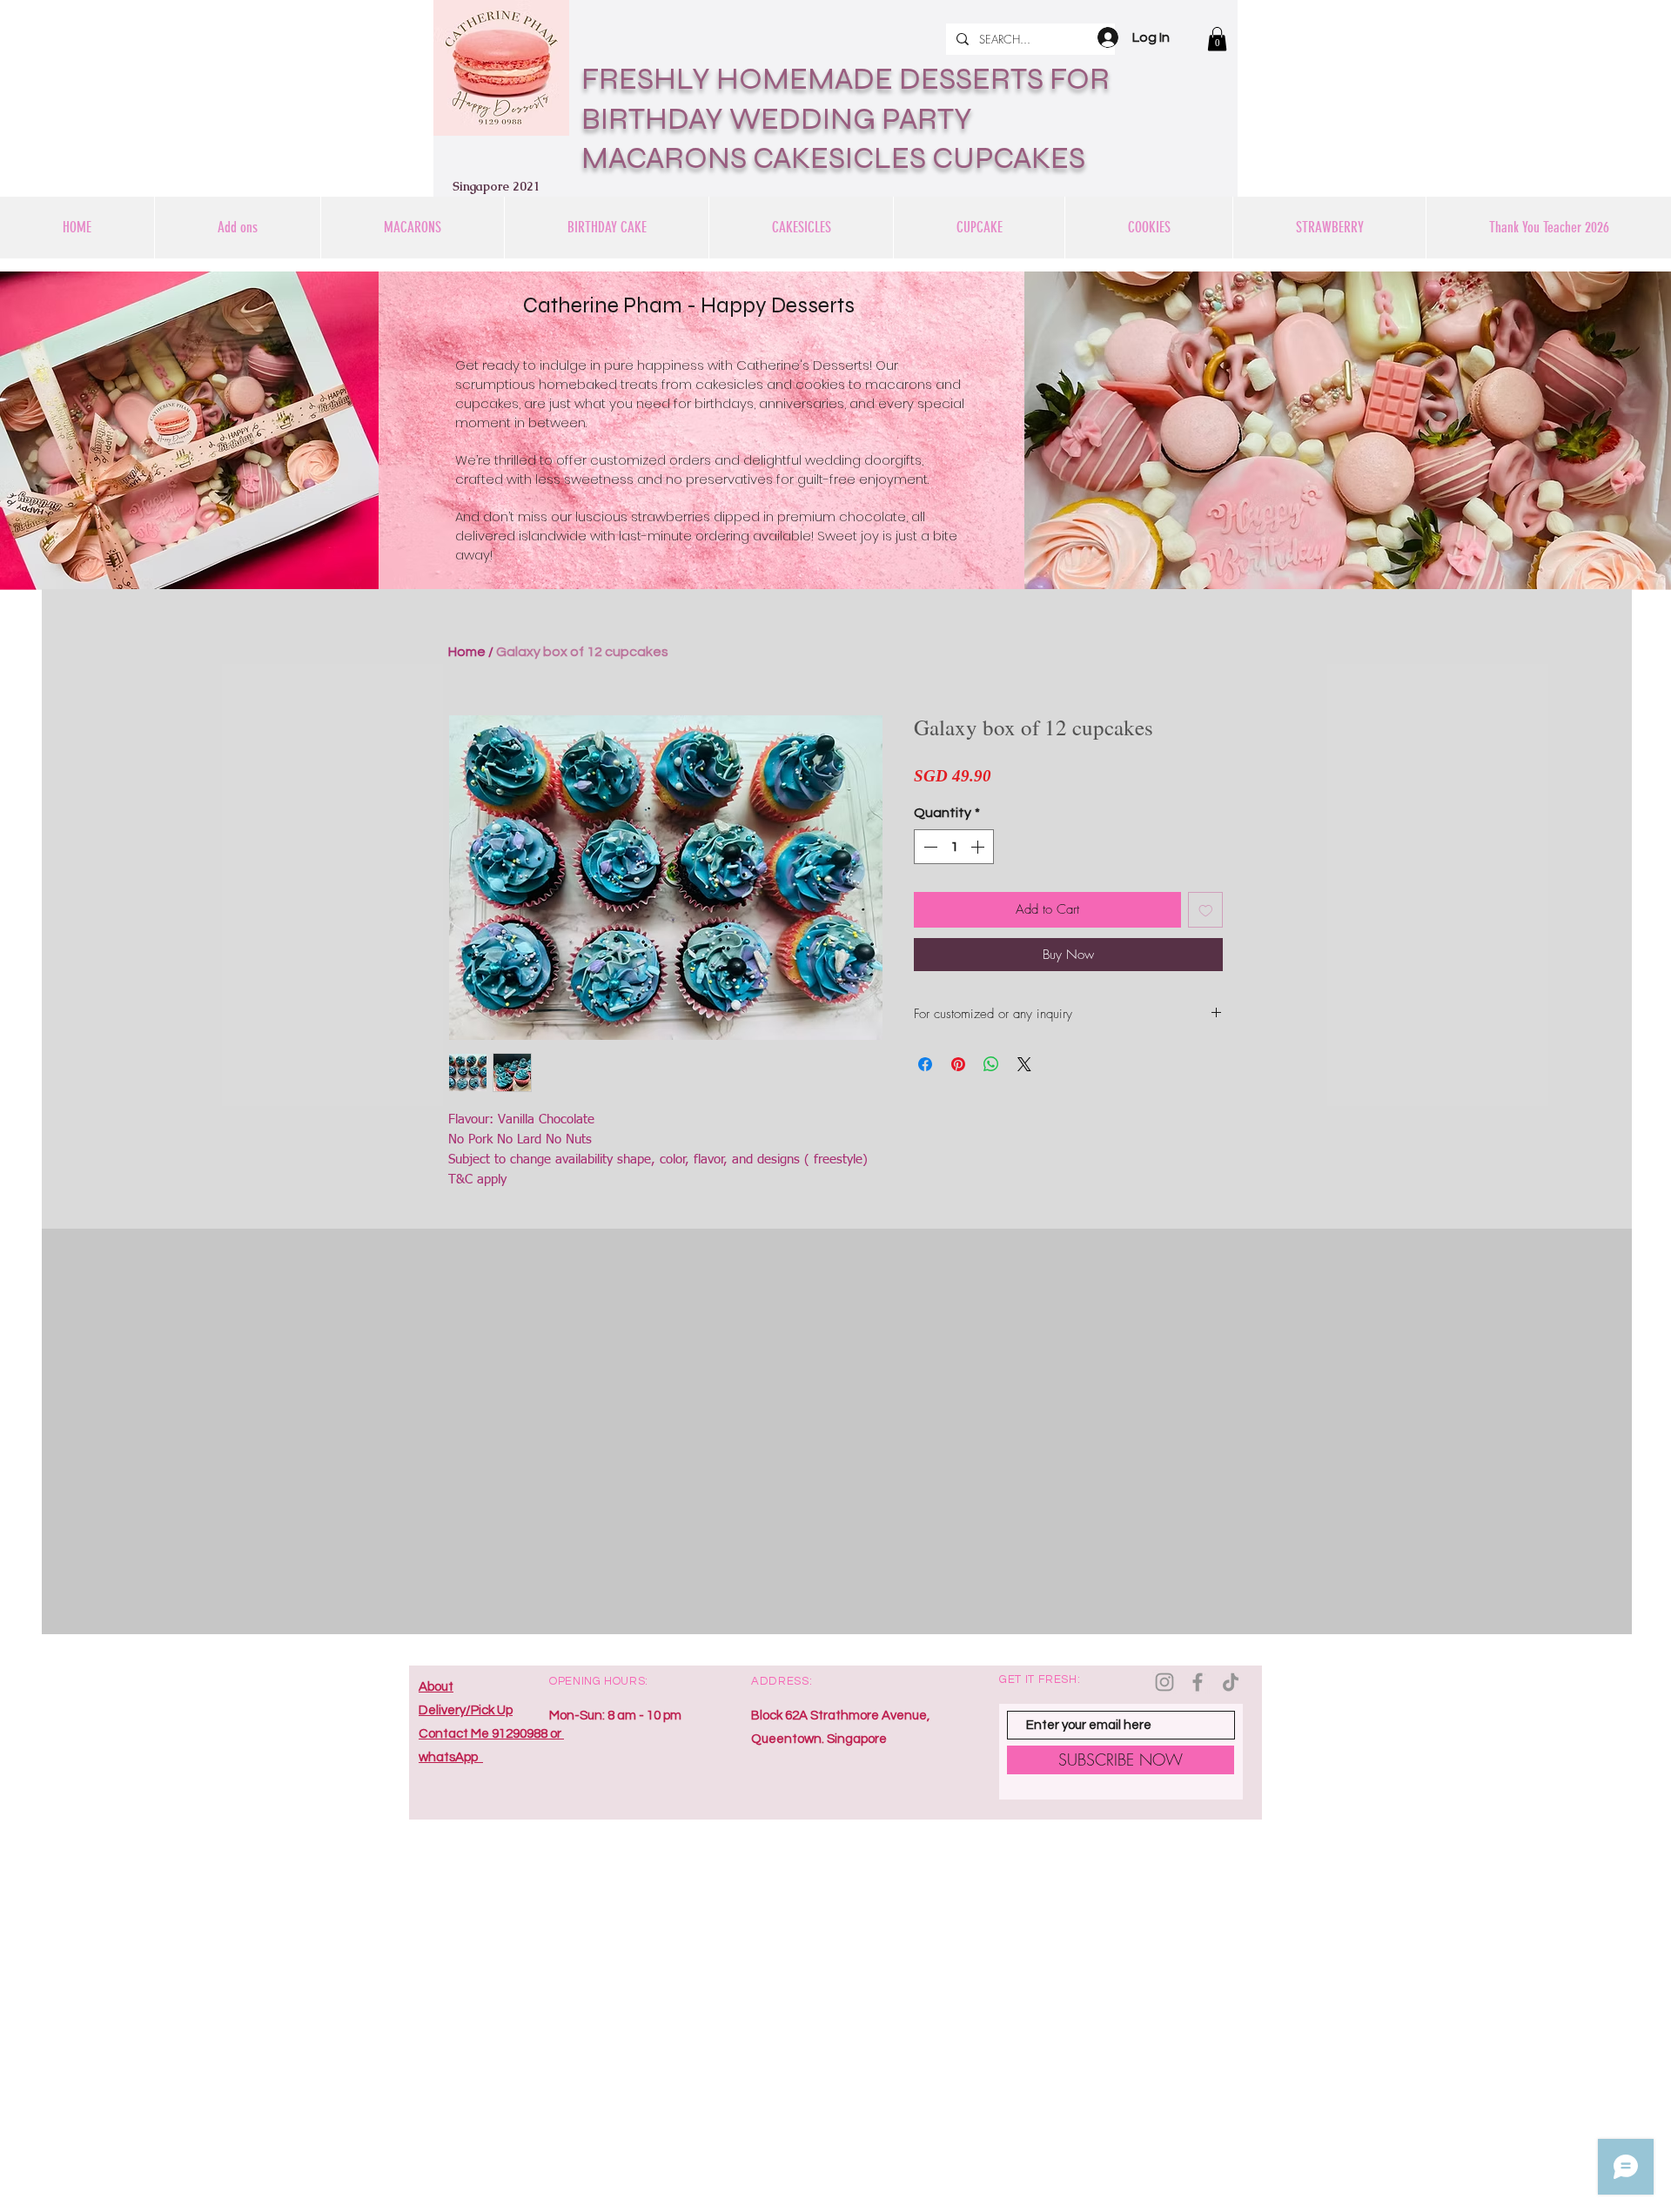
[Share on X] (1024, 1064)
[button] (1217, 39)
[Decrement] (929, 847)
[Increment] (979, 847)
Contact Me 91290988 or (491, 1734)
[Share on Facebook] (925, 1064)
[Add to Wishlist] (1206, 910)
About (436, 1687)
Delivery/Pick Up (466, 1710)
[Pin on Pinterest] (958, 1064)
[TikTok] (1231, 1682)
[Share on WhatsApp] (991, 1064)
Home (467, 652)
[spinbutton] (954, 847)
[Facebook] (1198, 1682)
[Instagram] (1164, 1682)
